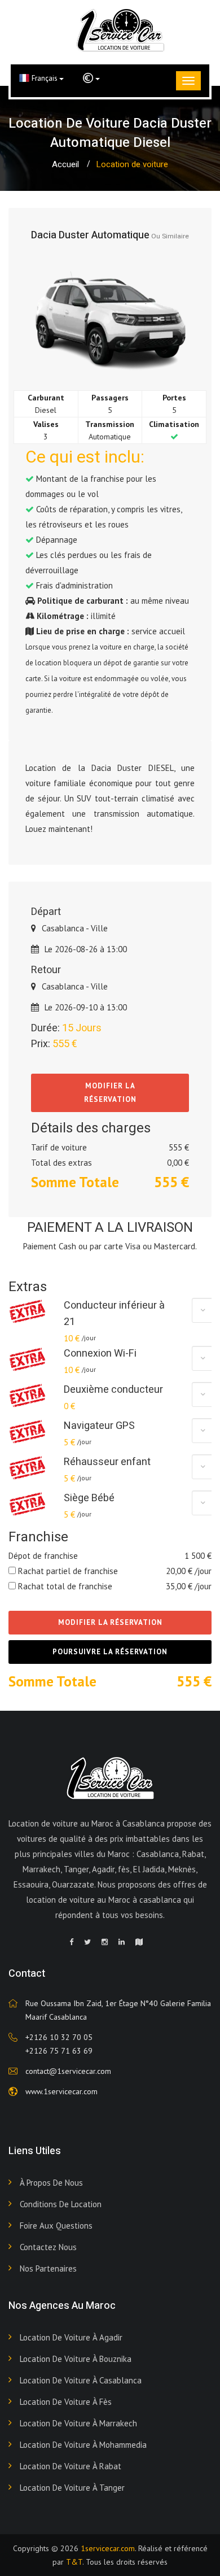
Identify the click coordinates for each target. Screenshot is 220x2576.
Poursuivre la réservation (110, 1652)
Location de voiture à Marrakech (78, 2423)
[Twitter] (87, 1942)
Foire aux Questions (56, 2226)
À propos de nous (51, 2183)
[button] (91, 79)
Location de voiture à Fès (66, 2402)
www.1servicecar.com (61, 2091)
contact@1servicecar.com (68, 2071)
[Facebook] (71, 1942)
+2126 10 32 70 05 (59, 2037)
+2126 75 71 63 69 (59, 2051)
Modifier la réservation (110, 1093)
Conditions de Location (61, 2204)
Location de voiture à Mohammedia (83, 2445)
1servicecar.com (108, 2548)
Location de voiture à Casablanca (81, 2380)
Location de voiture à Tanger (72, 2488)
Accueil (65, 164)
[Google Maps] (139, 1942)
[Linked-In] (122, 1942)
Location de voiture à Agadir (71, 2337)
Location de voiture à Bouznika (76, 2359)
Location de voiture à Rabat (71, 2466)
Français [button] (45, 78)
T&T (74, 2562)
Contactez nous (48, 2247)
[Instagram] (105, 1942)
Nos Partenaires (48, 2268)
